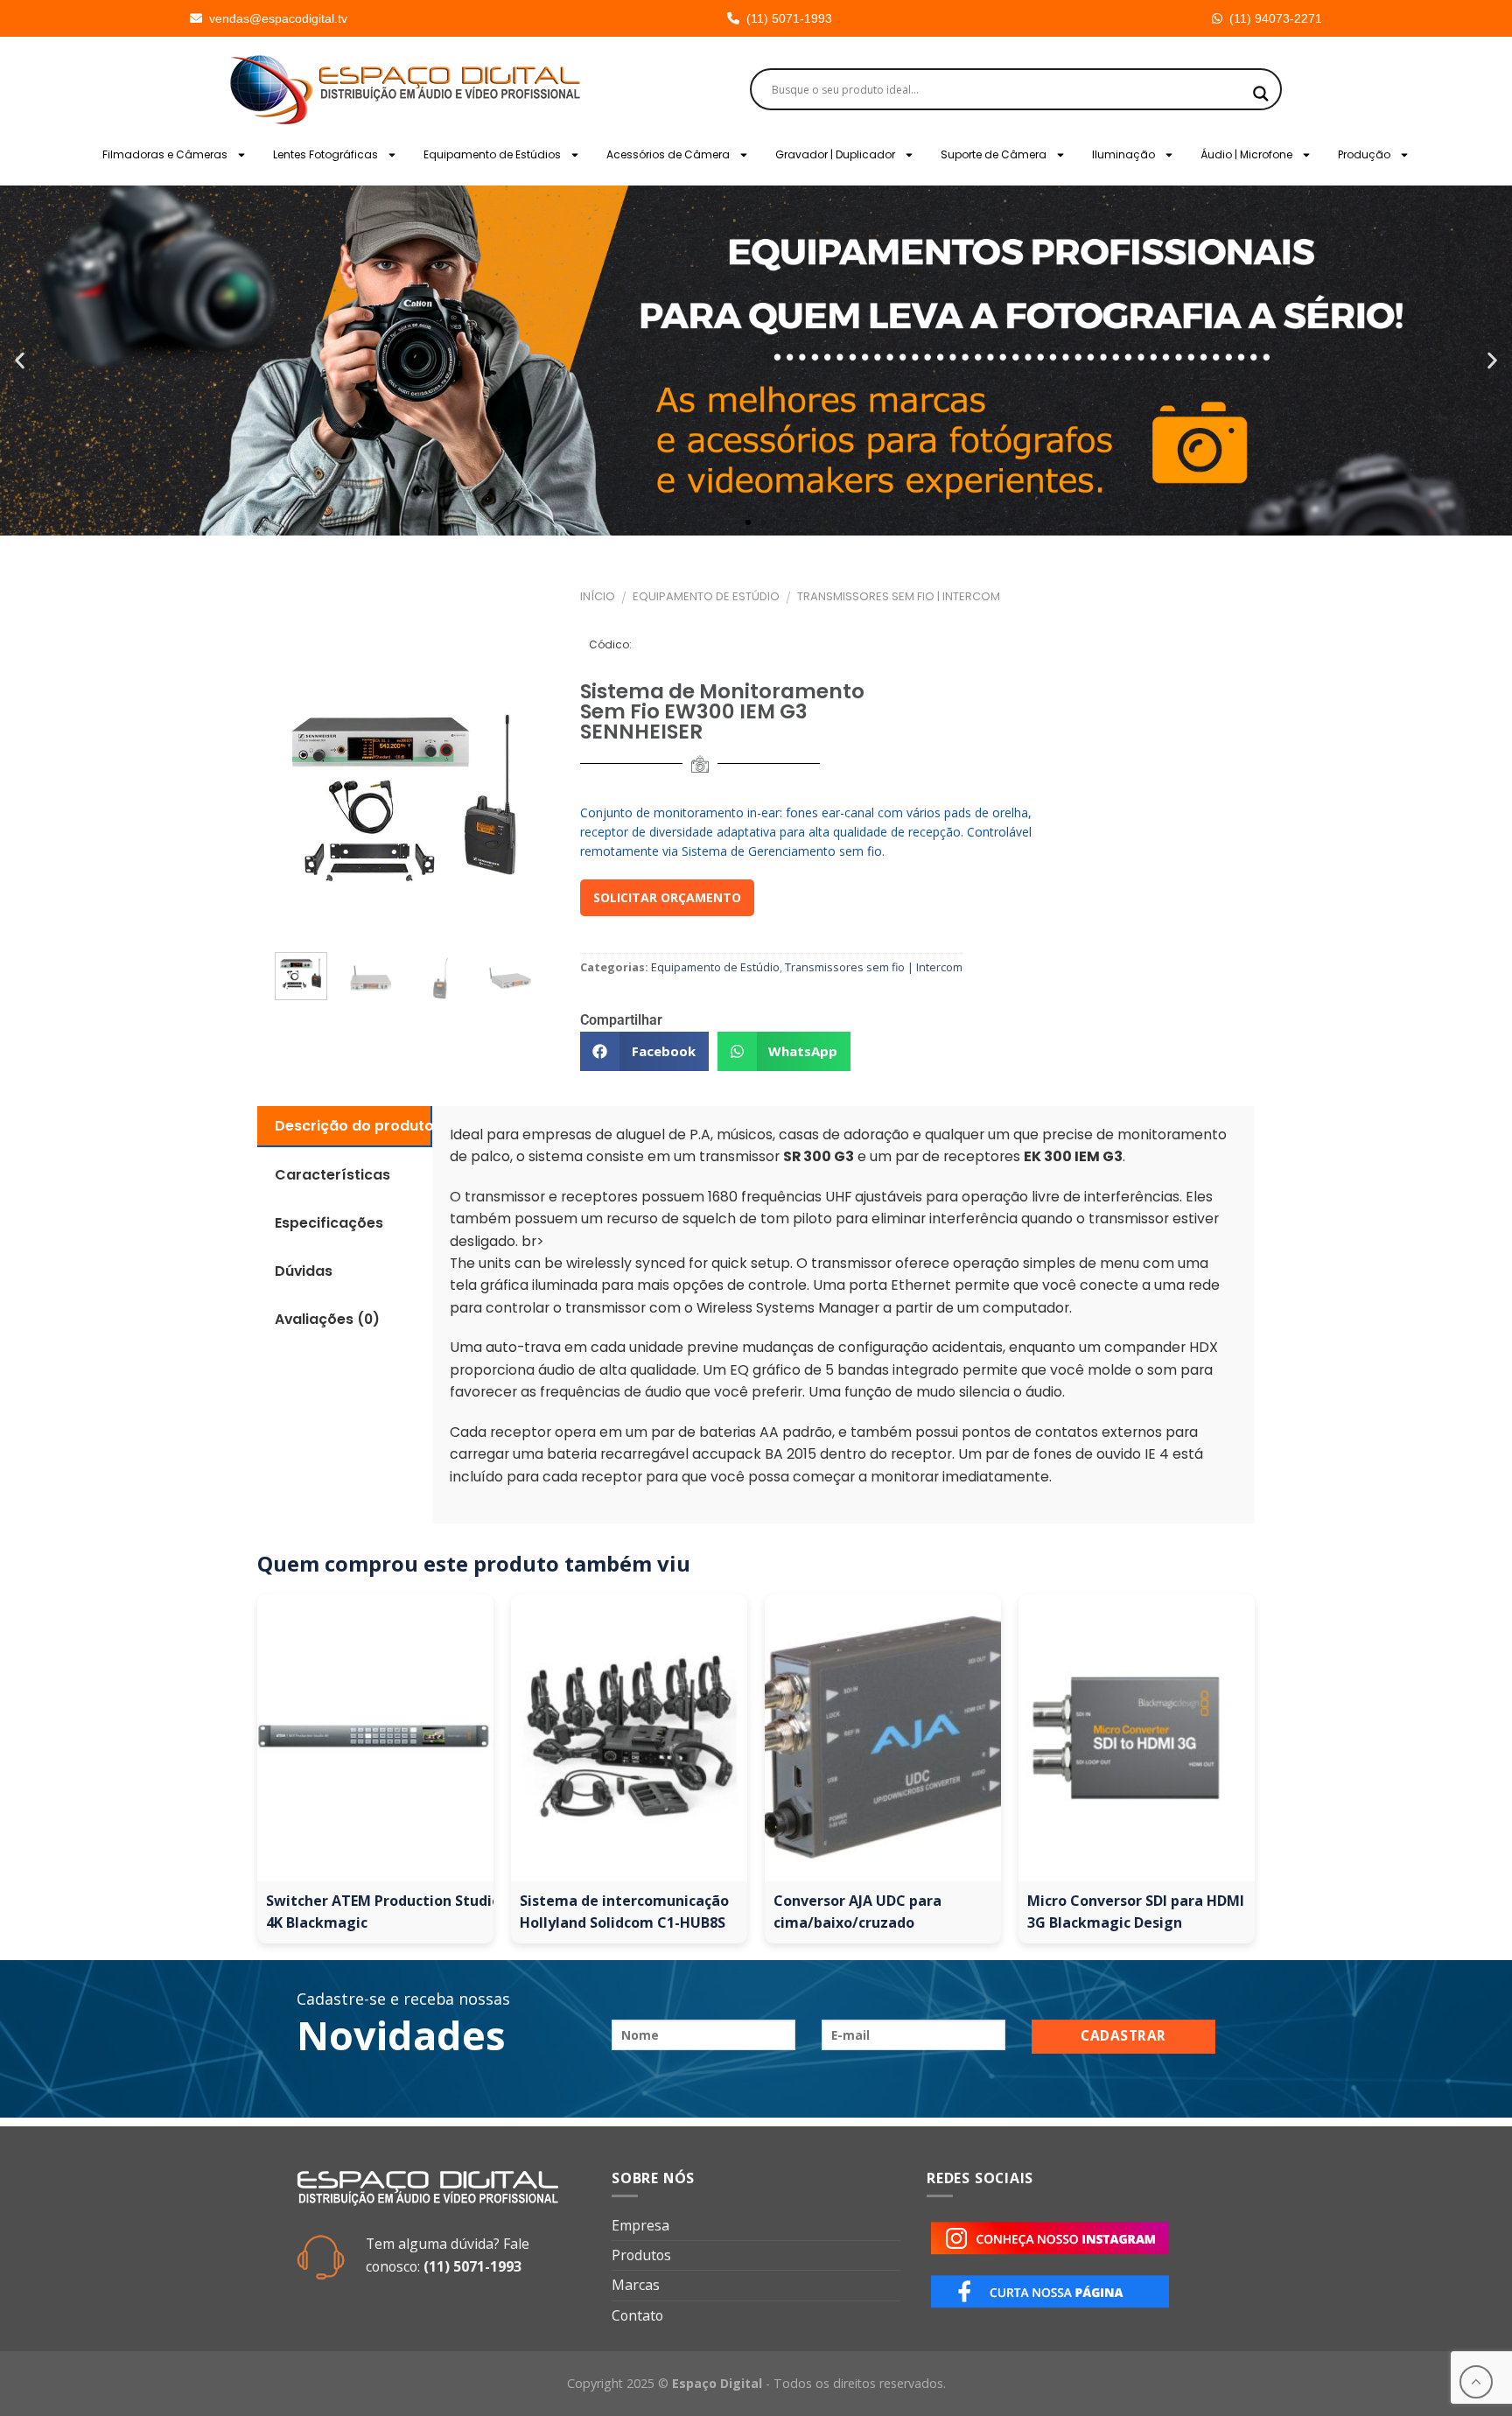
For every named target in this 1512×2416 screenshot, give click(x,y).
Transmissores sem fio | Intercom (899, 596)
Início (598, 596)
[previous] (294, 798)
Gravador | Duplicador (835, 154)
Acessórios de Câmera (668, 154)
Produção (1364, 154)
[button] (20, 361)
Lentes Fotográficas (325, 154)
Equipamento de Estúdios (492, 154)
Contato (637, 2315)
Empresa (640, 2225)
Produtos (641, 2255)
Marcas (636, 2285)
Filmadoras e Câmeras (165, 154)
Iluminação (1123, 154)
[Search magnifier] (1261, 94)
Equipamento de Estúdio (706, 596)
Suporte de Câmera (994, 154)
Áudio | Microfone (1246, 154)
